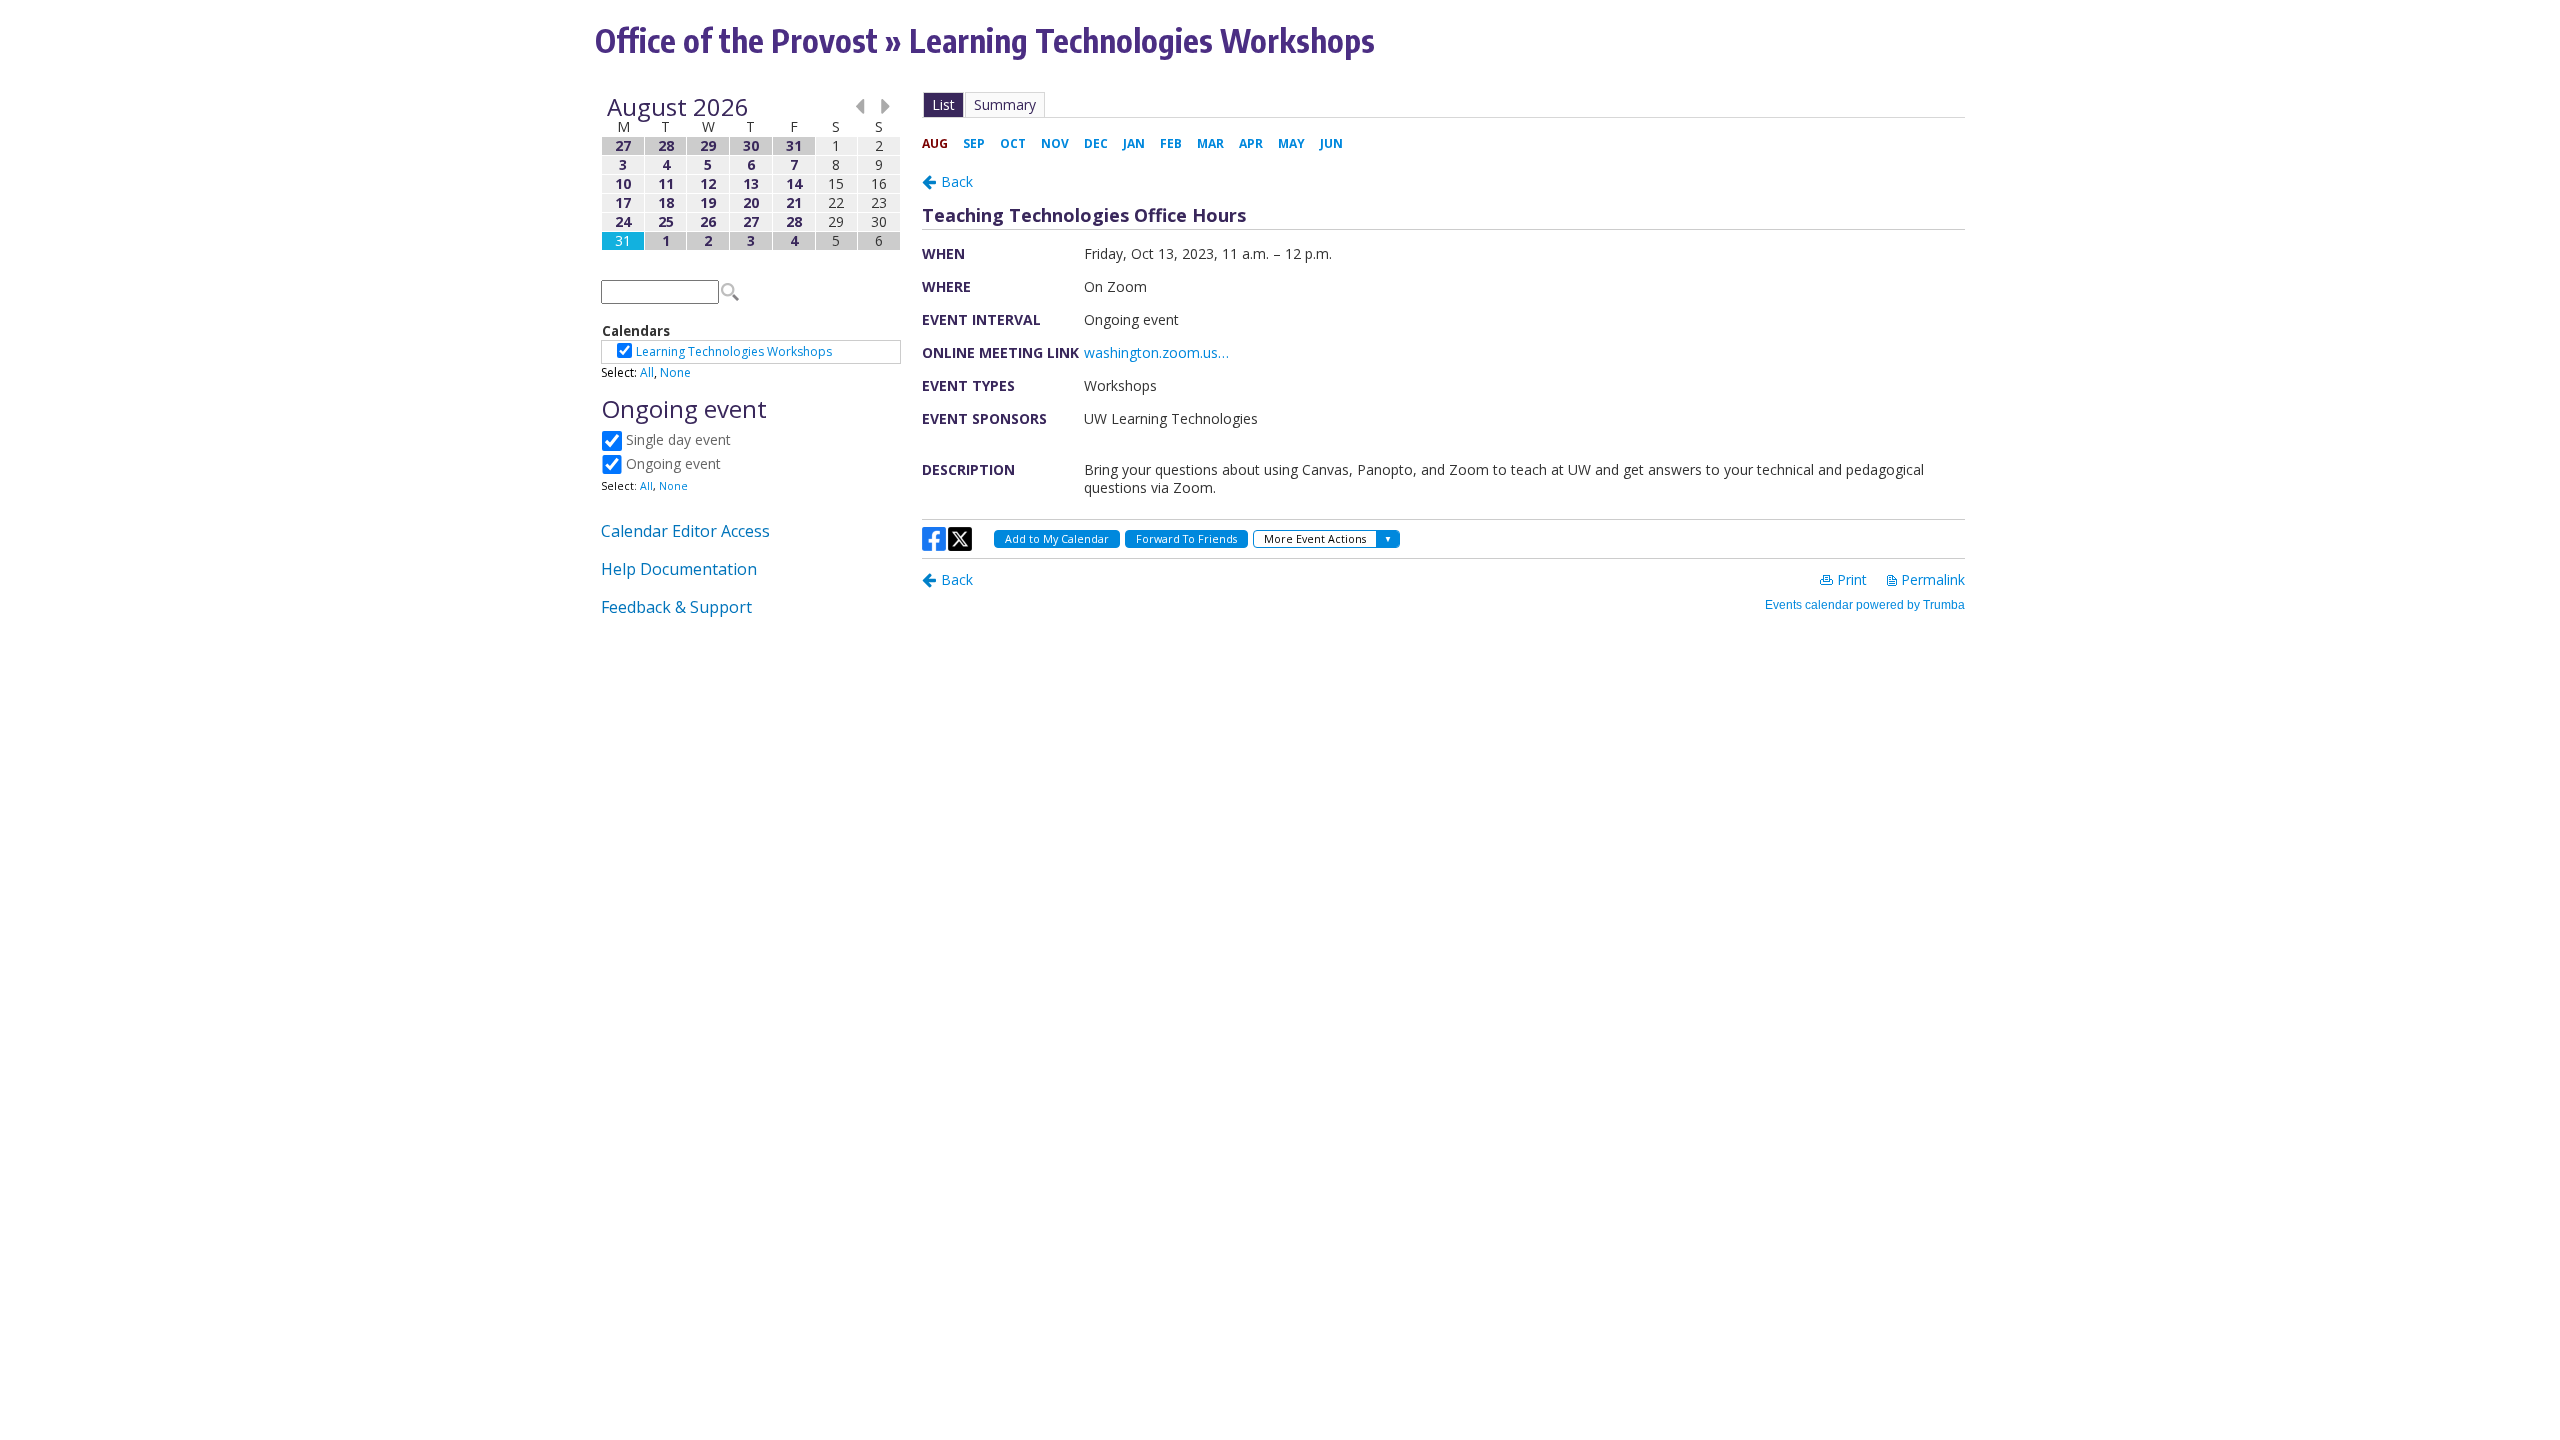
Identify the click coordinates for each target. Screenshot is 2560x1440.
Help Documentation (679, 569)
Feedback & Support (676, 607)
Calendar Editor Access (685, 531)
